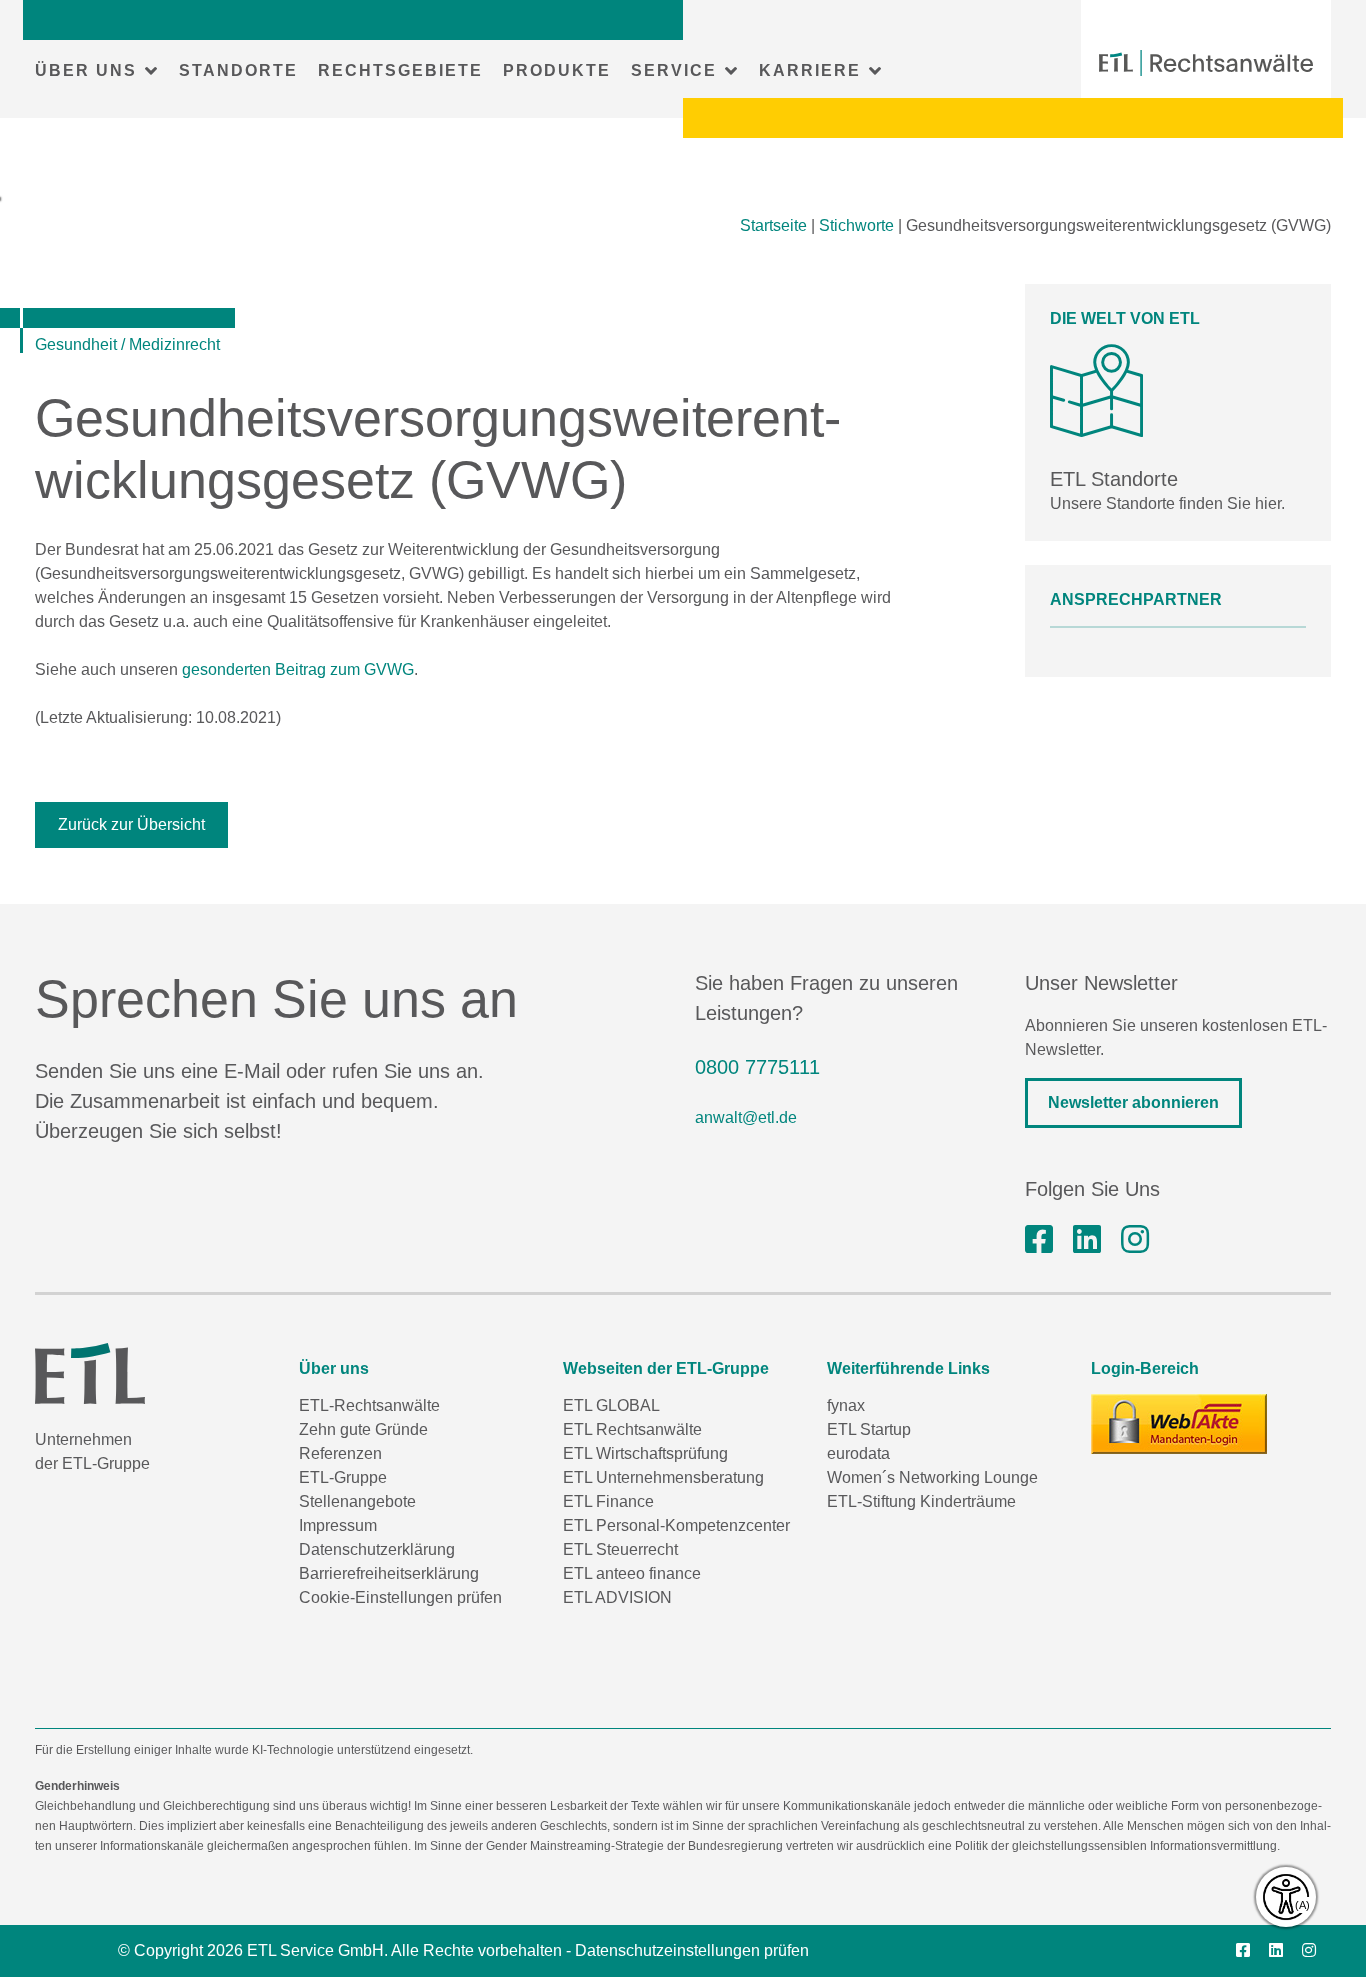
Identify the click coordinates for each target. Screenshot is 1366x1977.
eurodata (858, 1453)
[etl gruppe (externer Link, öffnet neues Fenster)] (1087, 1240)
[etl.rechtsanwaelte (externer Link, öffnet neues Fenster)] (1039, 1240)
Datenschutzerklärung (377, 1549)
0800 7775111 (757, 1067)
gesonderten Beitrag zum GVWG (298, 669)
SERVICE (674, 70)
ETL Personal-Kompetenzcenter (676, 1525)
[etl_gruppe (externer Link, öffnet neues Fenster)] (1135, 1240)
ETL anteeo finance (632, 1573)
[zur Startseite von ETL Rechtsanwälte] (1206, 63)
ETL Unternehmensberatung (663, 1477)
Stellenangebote (357, 1501)
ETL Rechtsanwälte (632, 1429)
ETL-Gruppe (343, 1477)
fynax (846, 1405)
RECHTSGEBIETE (400, 70)
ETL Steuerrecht (620, 1549)
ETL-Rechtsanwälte (369, 1405)
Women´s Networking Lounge (932, 1477)
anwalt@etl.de (746, 1117)
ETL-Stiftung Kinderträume (921, 1501)
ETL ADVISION (617, 1597)
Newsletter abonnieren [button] (1133, 1102)
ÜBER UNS (86, 70)
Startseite (773, 225)
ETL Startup (869, 1429)
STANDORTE (238, 70)
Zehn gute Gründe (363, 1429)
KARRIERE (810, 70)
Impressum (338, 1525)
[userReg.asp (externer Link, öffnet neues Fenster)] (1179, 1424)
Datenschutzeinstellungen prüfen (692, 1950)
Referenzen (340, 1453)
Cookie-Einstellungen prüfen (400, 1597)
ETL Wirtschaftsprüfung (645, 1453)
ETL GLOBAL (611, 1405)
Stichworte (856, 225)
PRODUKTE (557, 70)
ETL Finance (608, 1501)
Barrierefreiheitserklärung (389, 1573)
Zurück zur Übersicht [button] (131, 824)
